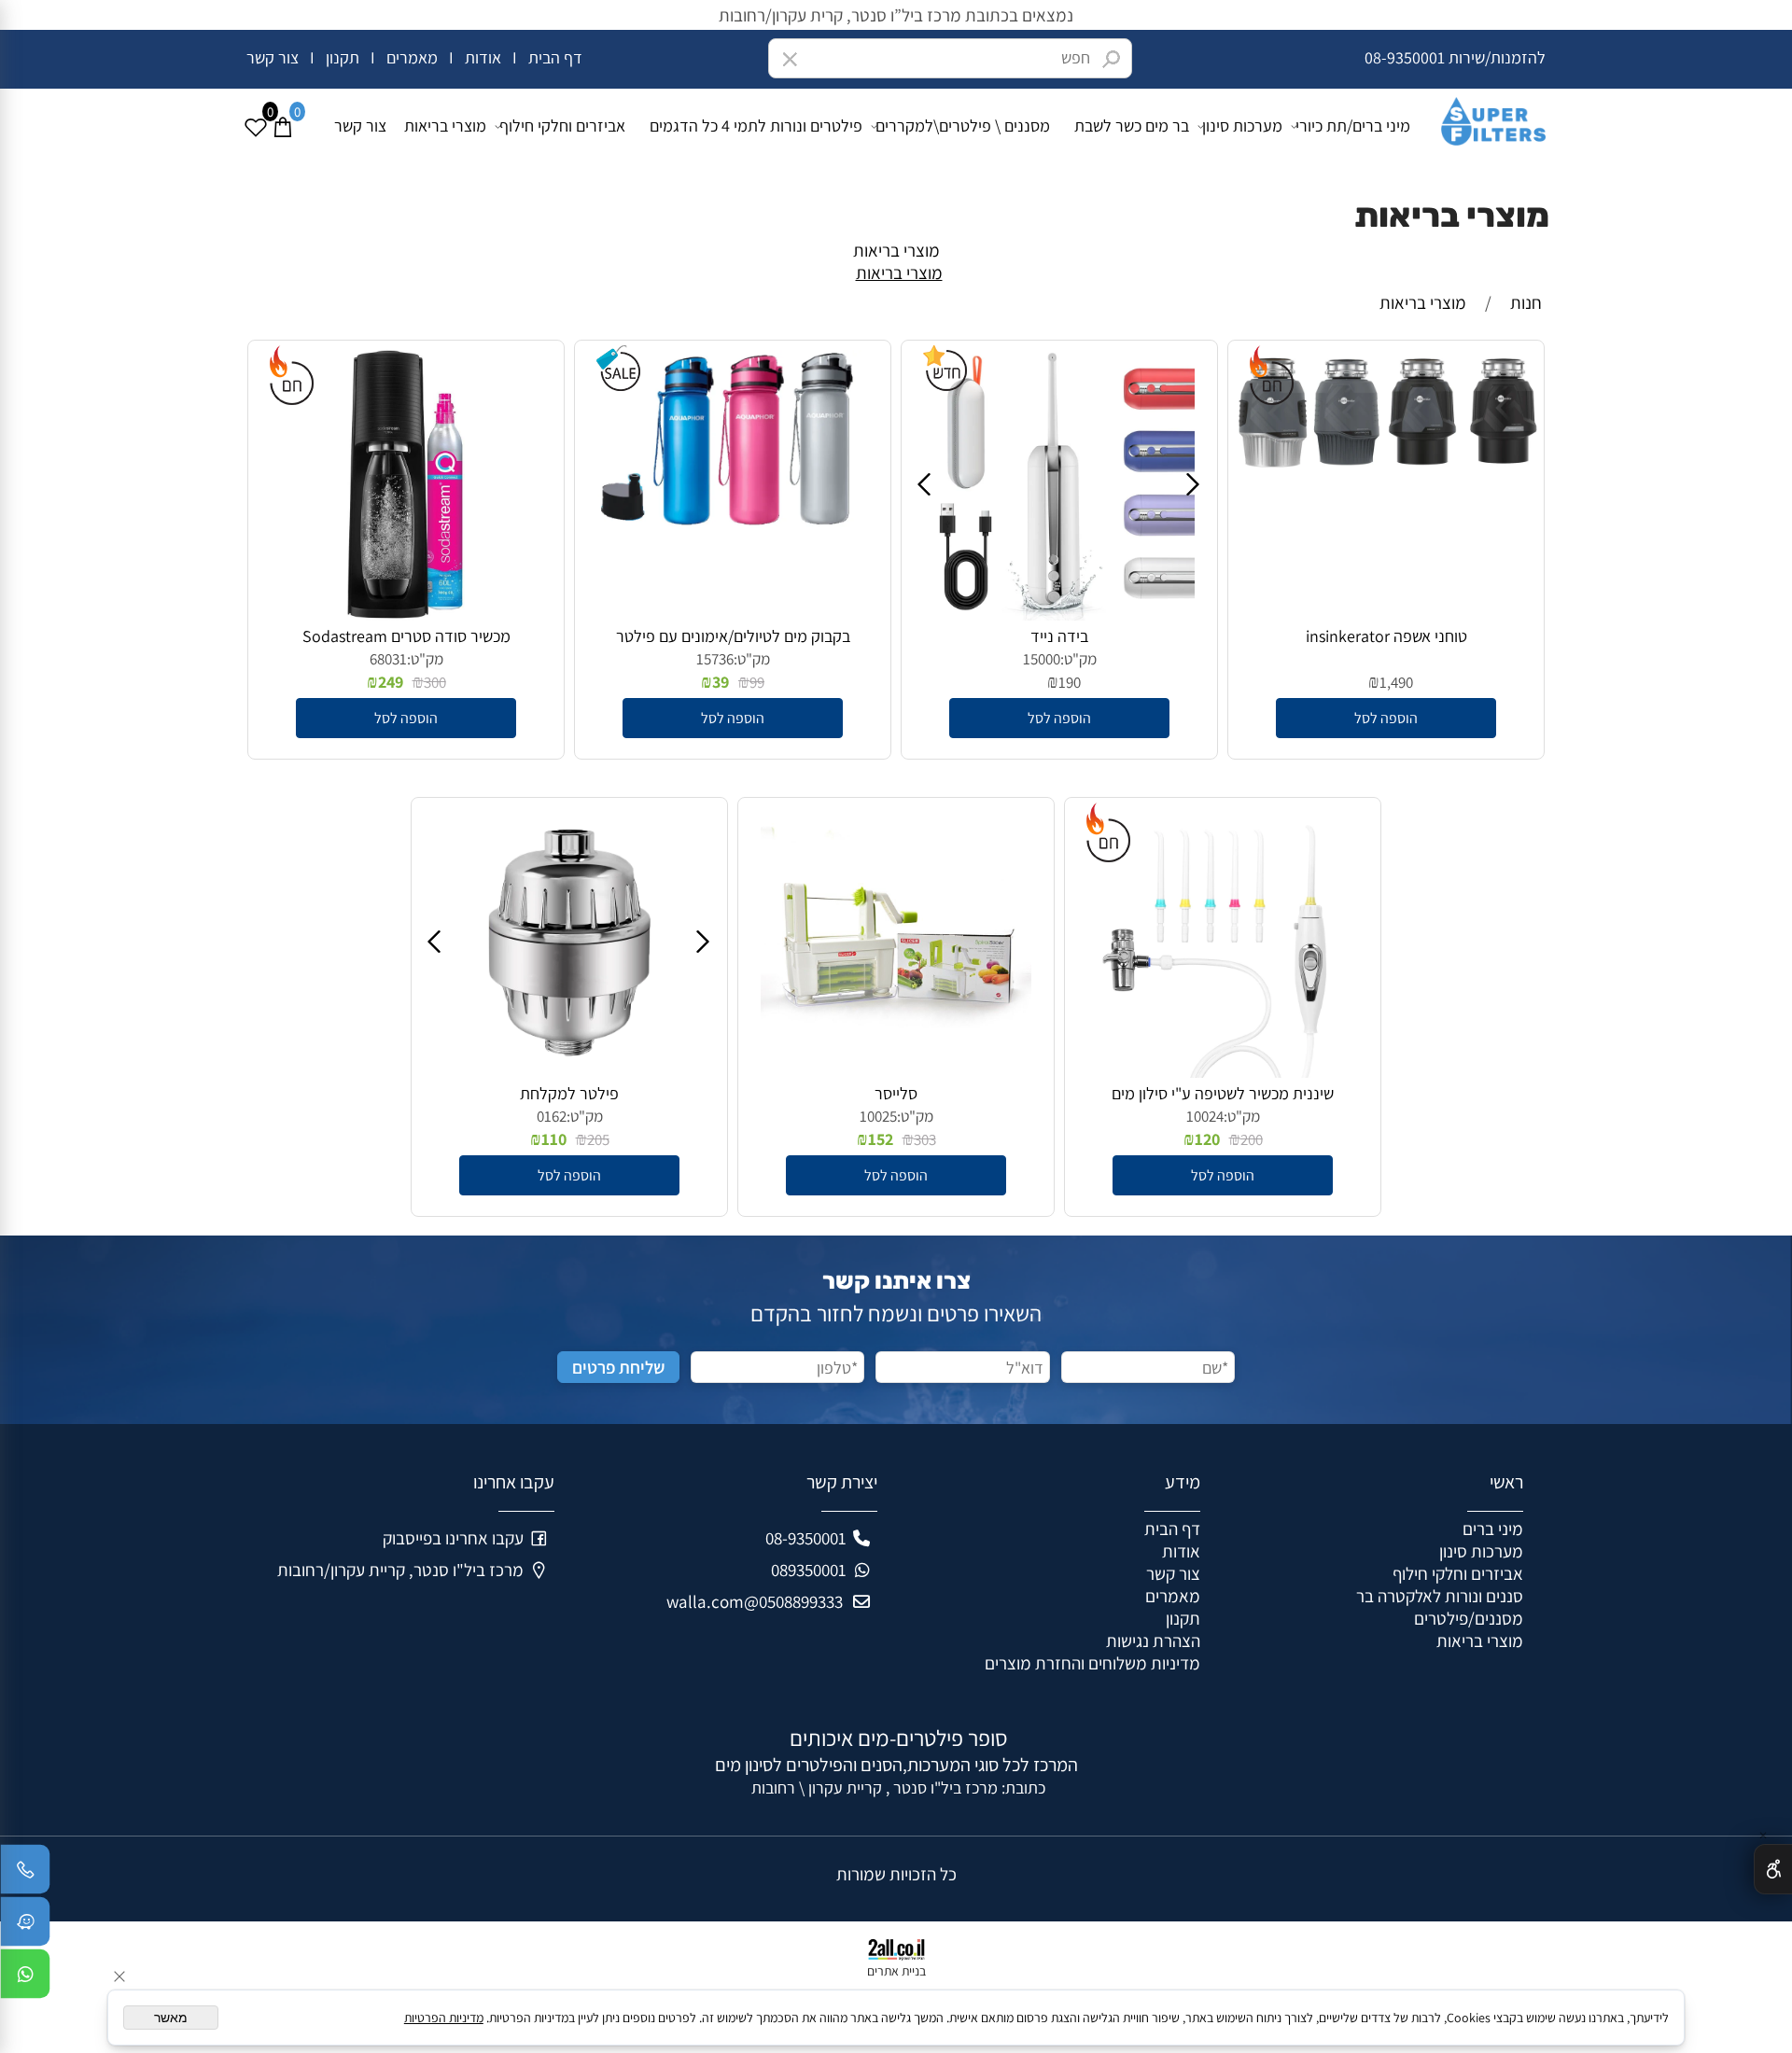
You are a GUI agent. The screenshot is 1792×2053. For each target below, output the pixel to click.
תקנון (341, 57)
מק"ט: (1078, 659)
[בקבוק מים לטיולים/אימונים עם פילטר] (733, 525)
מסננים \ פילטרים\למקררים (968, 126)
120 (1207, 1139)
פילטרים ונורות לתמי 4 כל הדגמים (756, 126)
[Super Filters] (1483, 117)
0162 (552, 1116)
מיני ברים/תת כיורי (1353, 126)
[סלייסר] (896, 1071)
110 (554, 1139)
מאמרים (412, 57)
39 (721, 682)
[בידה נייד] (1059, 614)
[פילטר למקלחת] (569, 1071)
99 (757, 682)
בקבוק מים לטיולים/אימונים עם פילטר (733, 636)
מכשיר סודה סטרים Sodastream (406, 636)
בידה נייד (1059, 636)
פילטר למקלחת (569, 1093)
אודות (483, 57)
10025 (878, 1116)
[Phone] (25, 1874)
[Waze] (25, 1926)
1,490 (1396, 682)
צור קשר (274, 57)
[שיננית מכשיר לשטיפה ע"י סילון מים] (1223, 1071)
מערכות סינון (1242, 126)
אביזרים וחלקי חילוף (568, 126)
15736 (715, 659)
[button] (1386, 718)
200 (1252, 1139)
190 (1070, 682)
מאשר (171, 2018)
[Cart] (283, 126)
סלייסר (896, 1093)
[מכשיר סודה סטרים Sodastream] (406, 614)
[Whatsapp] (25, 1978)
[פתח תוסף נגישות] (1773, 1869)
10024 (1205, 1116)
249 (391, 682)
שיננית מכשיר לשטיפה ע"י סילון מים (1223, 1093)
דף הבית (555, 57)
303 (925, 1139)
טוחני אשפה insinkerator (1386, 636)
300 (435, 682)
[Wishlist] (256, 126)
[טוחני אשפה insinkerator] (1386, 468)
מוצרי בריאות (445, 126)
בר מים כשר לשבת (1132, 126)
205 (598, 1139)
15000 (1042, 659)
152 (881, 1139)
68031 (388, 659)
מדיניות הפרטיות (444, 2018)
